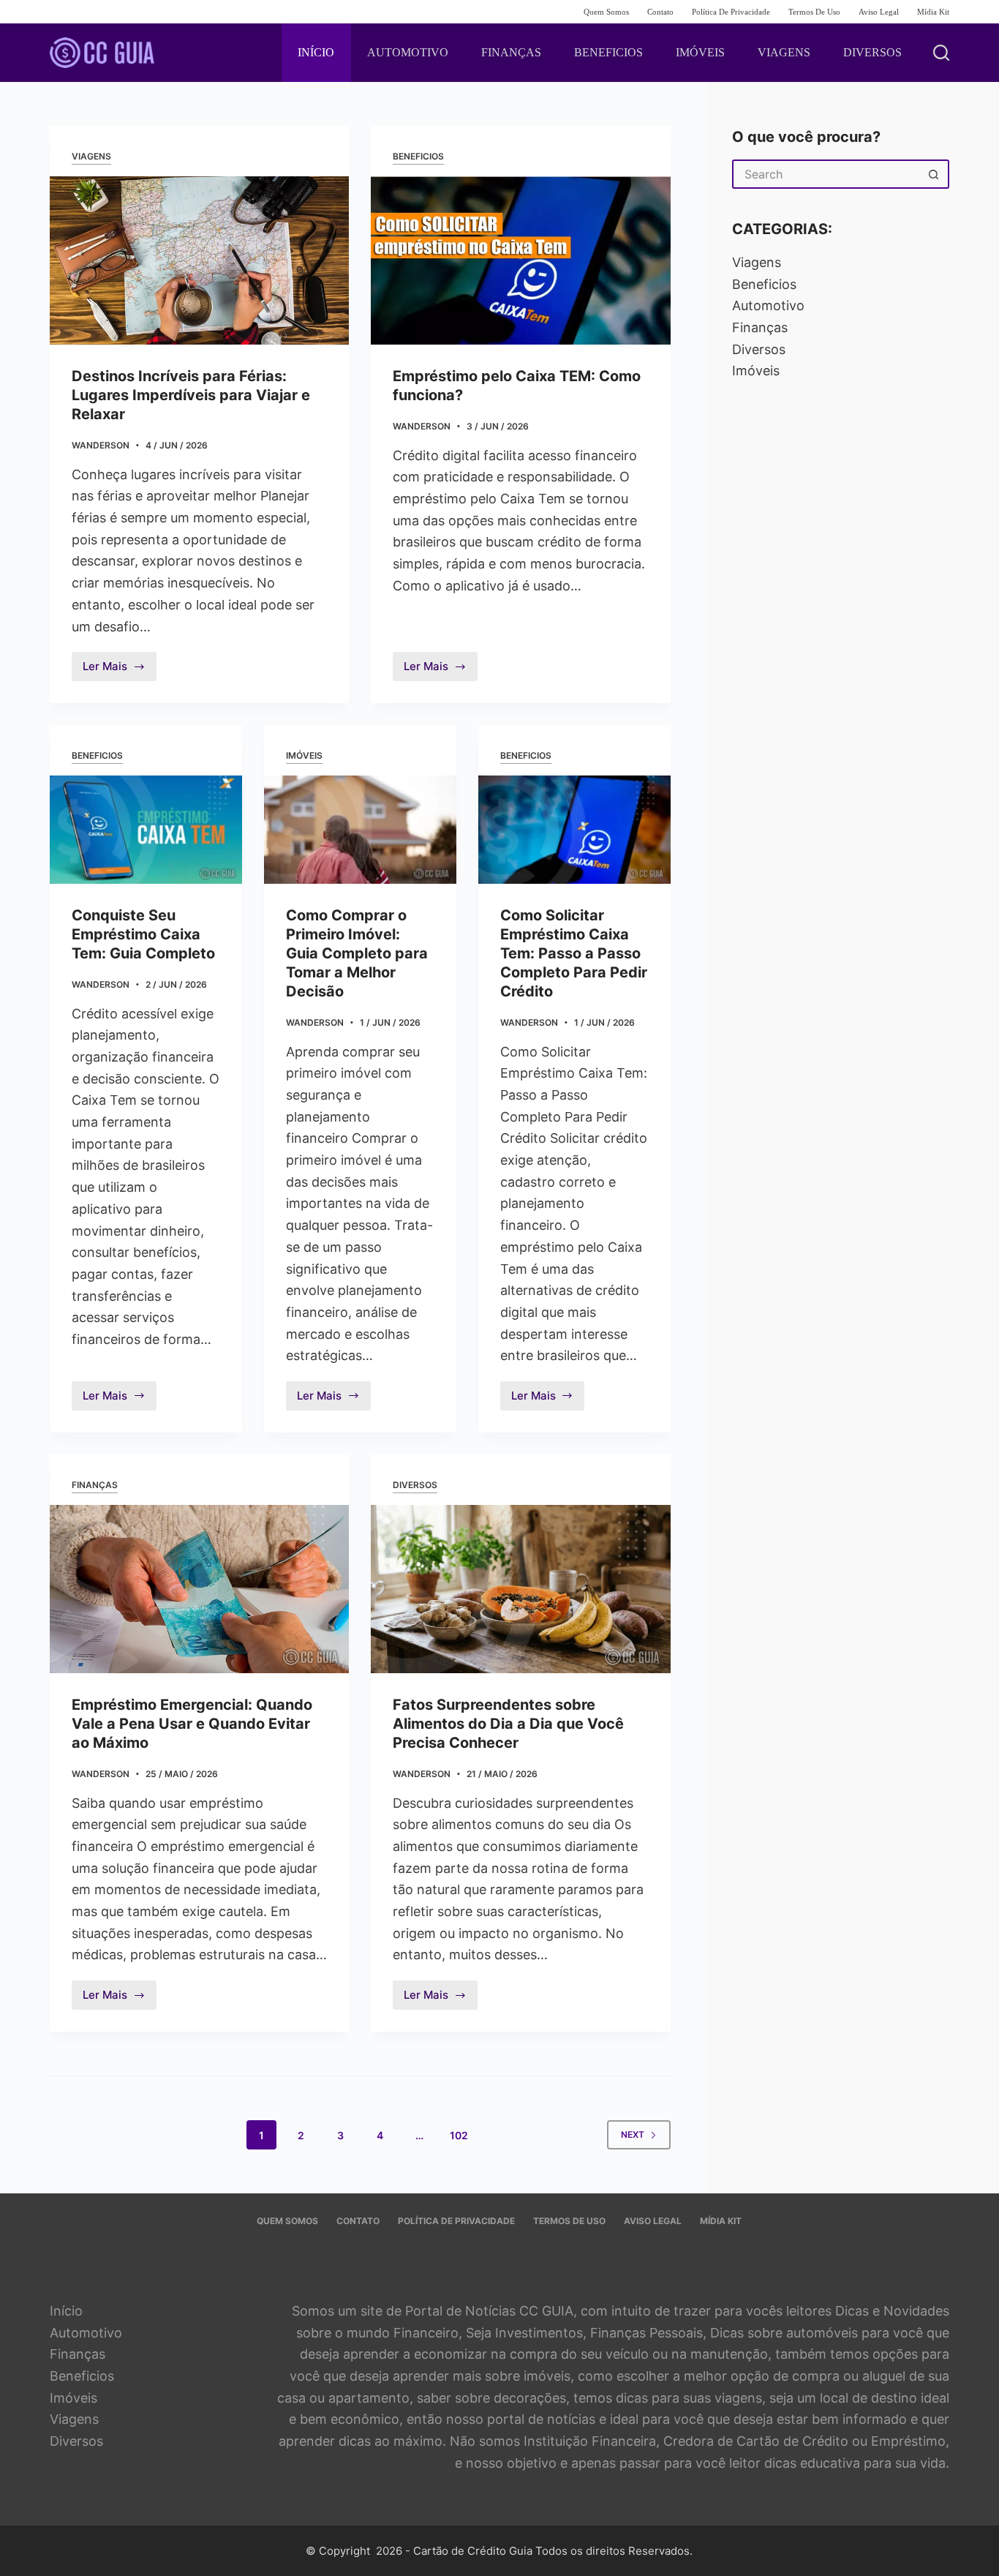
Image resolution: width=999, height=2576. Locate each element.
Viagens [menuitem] (784, 52)
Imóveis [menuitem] (700, 52)
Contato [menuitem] (660, 12)
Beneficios (418, 156)
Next (633, 2134)
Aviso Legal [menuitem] (879, 12)
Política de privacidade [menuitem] (731, 12)
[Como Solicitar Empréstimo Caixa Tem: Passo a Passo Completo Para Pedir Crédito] (574, 830)
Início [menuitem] (316, 52)
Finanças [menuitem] (511, 52)
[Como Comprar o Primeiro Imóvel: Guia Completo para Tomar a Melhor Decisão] (360, 830)
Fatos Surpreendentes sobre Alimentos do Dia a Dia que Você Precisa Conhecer (508, 1724)
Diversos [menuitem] (872, 52)
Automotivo (768, 305)
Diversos (415, 1485)
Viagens (91, 156)
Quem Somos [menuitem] (606, 12)
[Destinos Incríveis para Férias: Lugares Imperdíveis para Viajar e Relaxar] (199, 260)
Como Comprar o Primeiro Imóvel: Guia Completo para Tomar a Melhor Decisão (357, 953)
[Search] (941, 53)
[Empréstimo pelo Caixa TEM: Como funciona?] (520, 260)
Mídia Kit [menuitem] (933, 12)
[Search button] (935, 174)
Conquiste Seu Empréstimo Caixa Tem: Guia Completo (143, 934)
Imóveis (304, 755)
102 (459, 2135)
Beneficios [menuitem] (608, 52)
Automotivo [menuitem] (408, 52)
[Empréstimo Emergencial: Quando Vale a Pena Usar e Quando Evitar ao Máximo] (199, 1589)
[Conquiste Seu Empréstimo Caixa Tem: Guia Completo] (146, 830)
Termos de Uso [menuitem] (814, 12)
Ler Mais (120, 670)
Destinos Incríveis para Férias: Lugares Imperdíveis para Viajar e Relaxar (191, 395)
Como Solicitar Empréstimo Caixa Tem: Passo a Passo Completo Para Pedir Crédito (574, 953)
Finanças (95, 1485)
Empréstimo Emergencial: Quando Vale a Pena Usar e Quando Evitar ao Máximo (192, 1724)
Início (66, 2311)
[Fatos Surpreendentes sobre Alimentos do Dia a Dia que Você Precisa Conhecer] (520, 1589)
